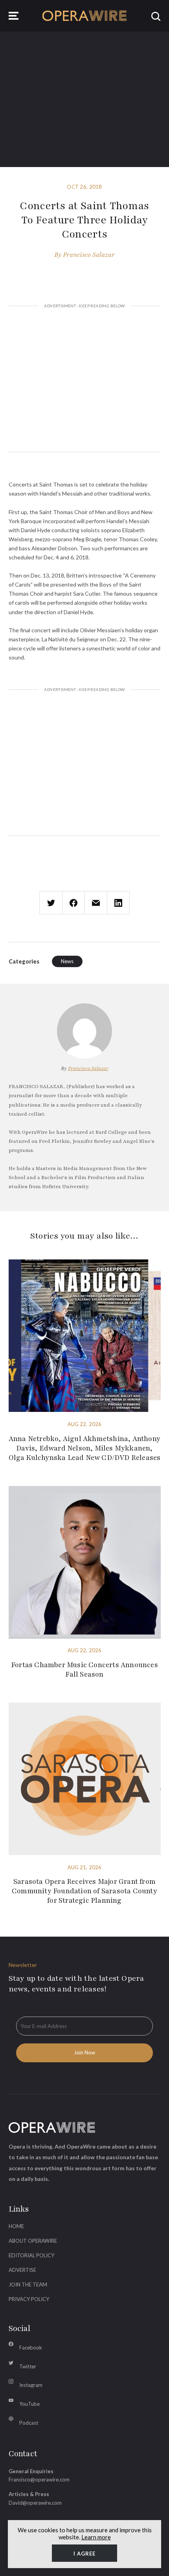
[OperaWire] (85, 16)
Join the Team (28, 2284)
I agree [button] (84, 2554)
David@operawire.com (35, 2503)
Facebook (31, 2348)
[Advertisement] (85, 380)
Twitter (28, 2366)
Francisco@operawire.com (39, 2479)
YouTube (29, 2404)
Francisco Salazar (89, 255)
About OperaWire (33, 2241)
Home (16, 2226)
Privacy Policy (29, 2299)
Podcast (29, 2423)
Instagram (31, 2385)
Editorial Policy (31, 2255)
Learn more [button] (96, 2537)
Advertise (22, 2270)
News (67, 961)
